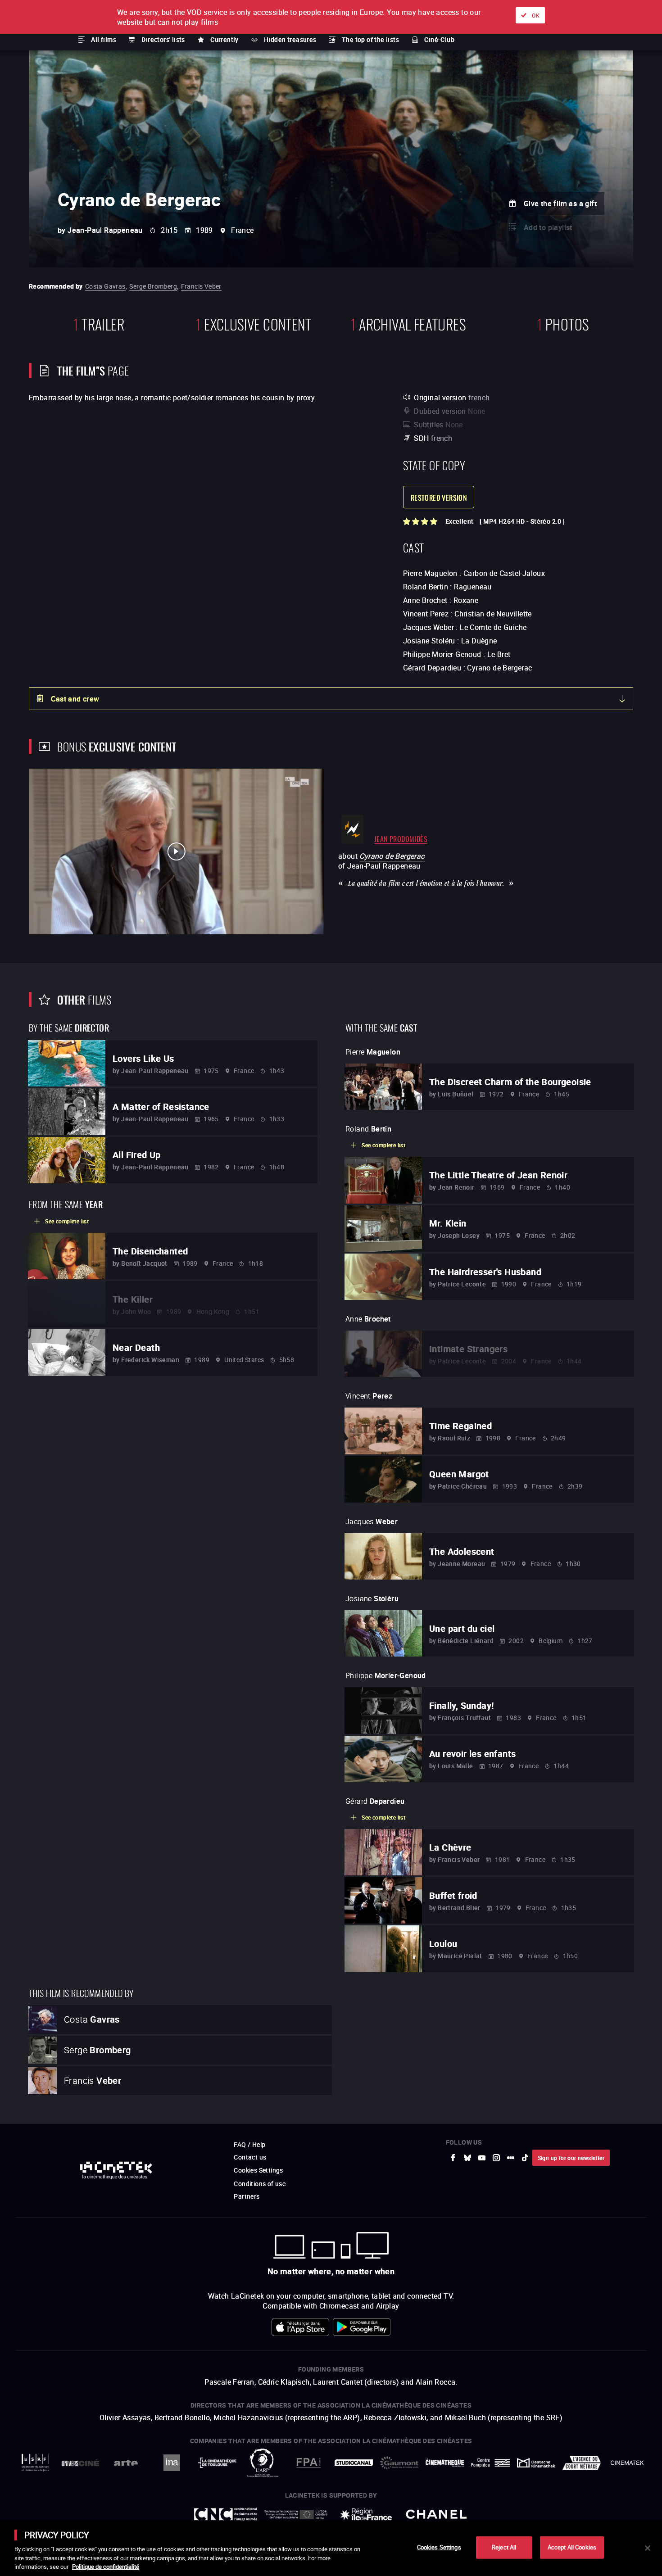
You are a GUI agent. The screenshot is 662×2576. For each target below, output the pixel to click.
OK (536, 15)
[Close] (648, 2548)
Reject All (504, 2547)
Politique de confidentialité (106, 2567)
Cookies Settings (439, 2547)
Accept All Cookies (572, 2547)
